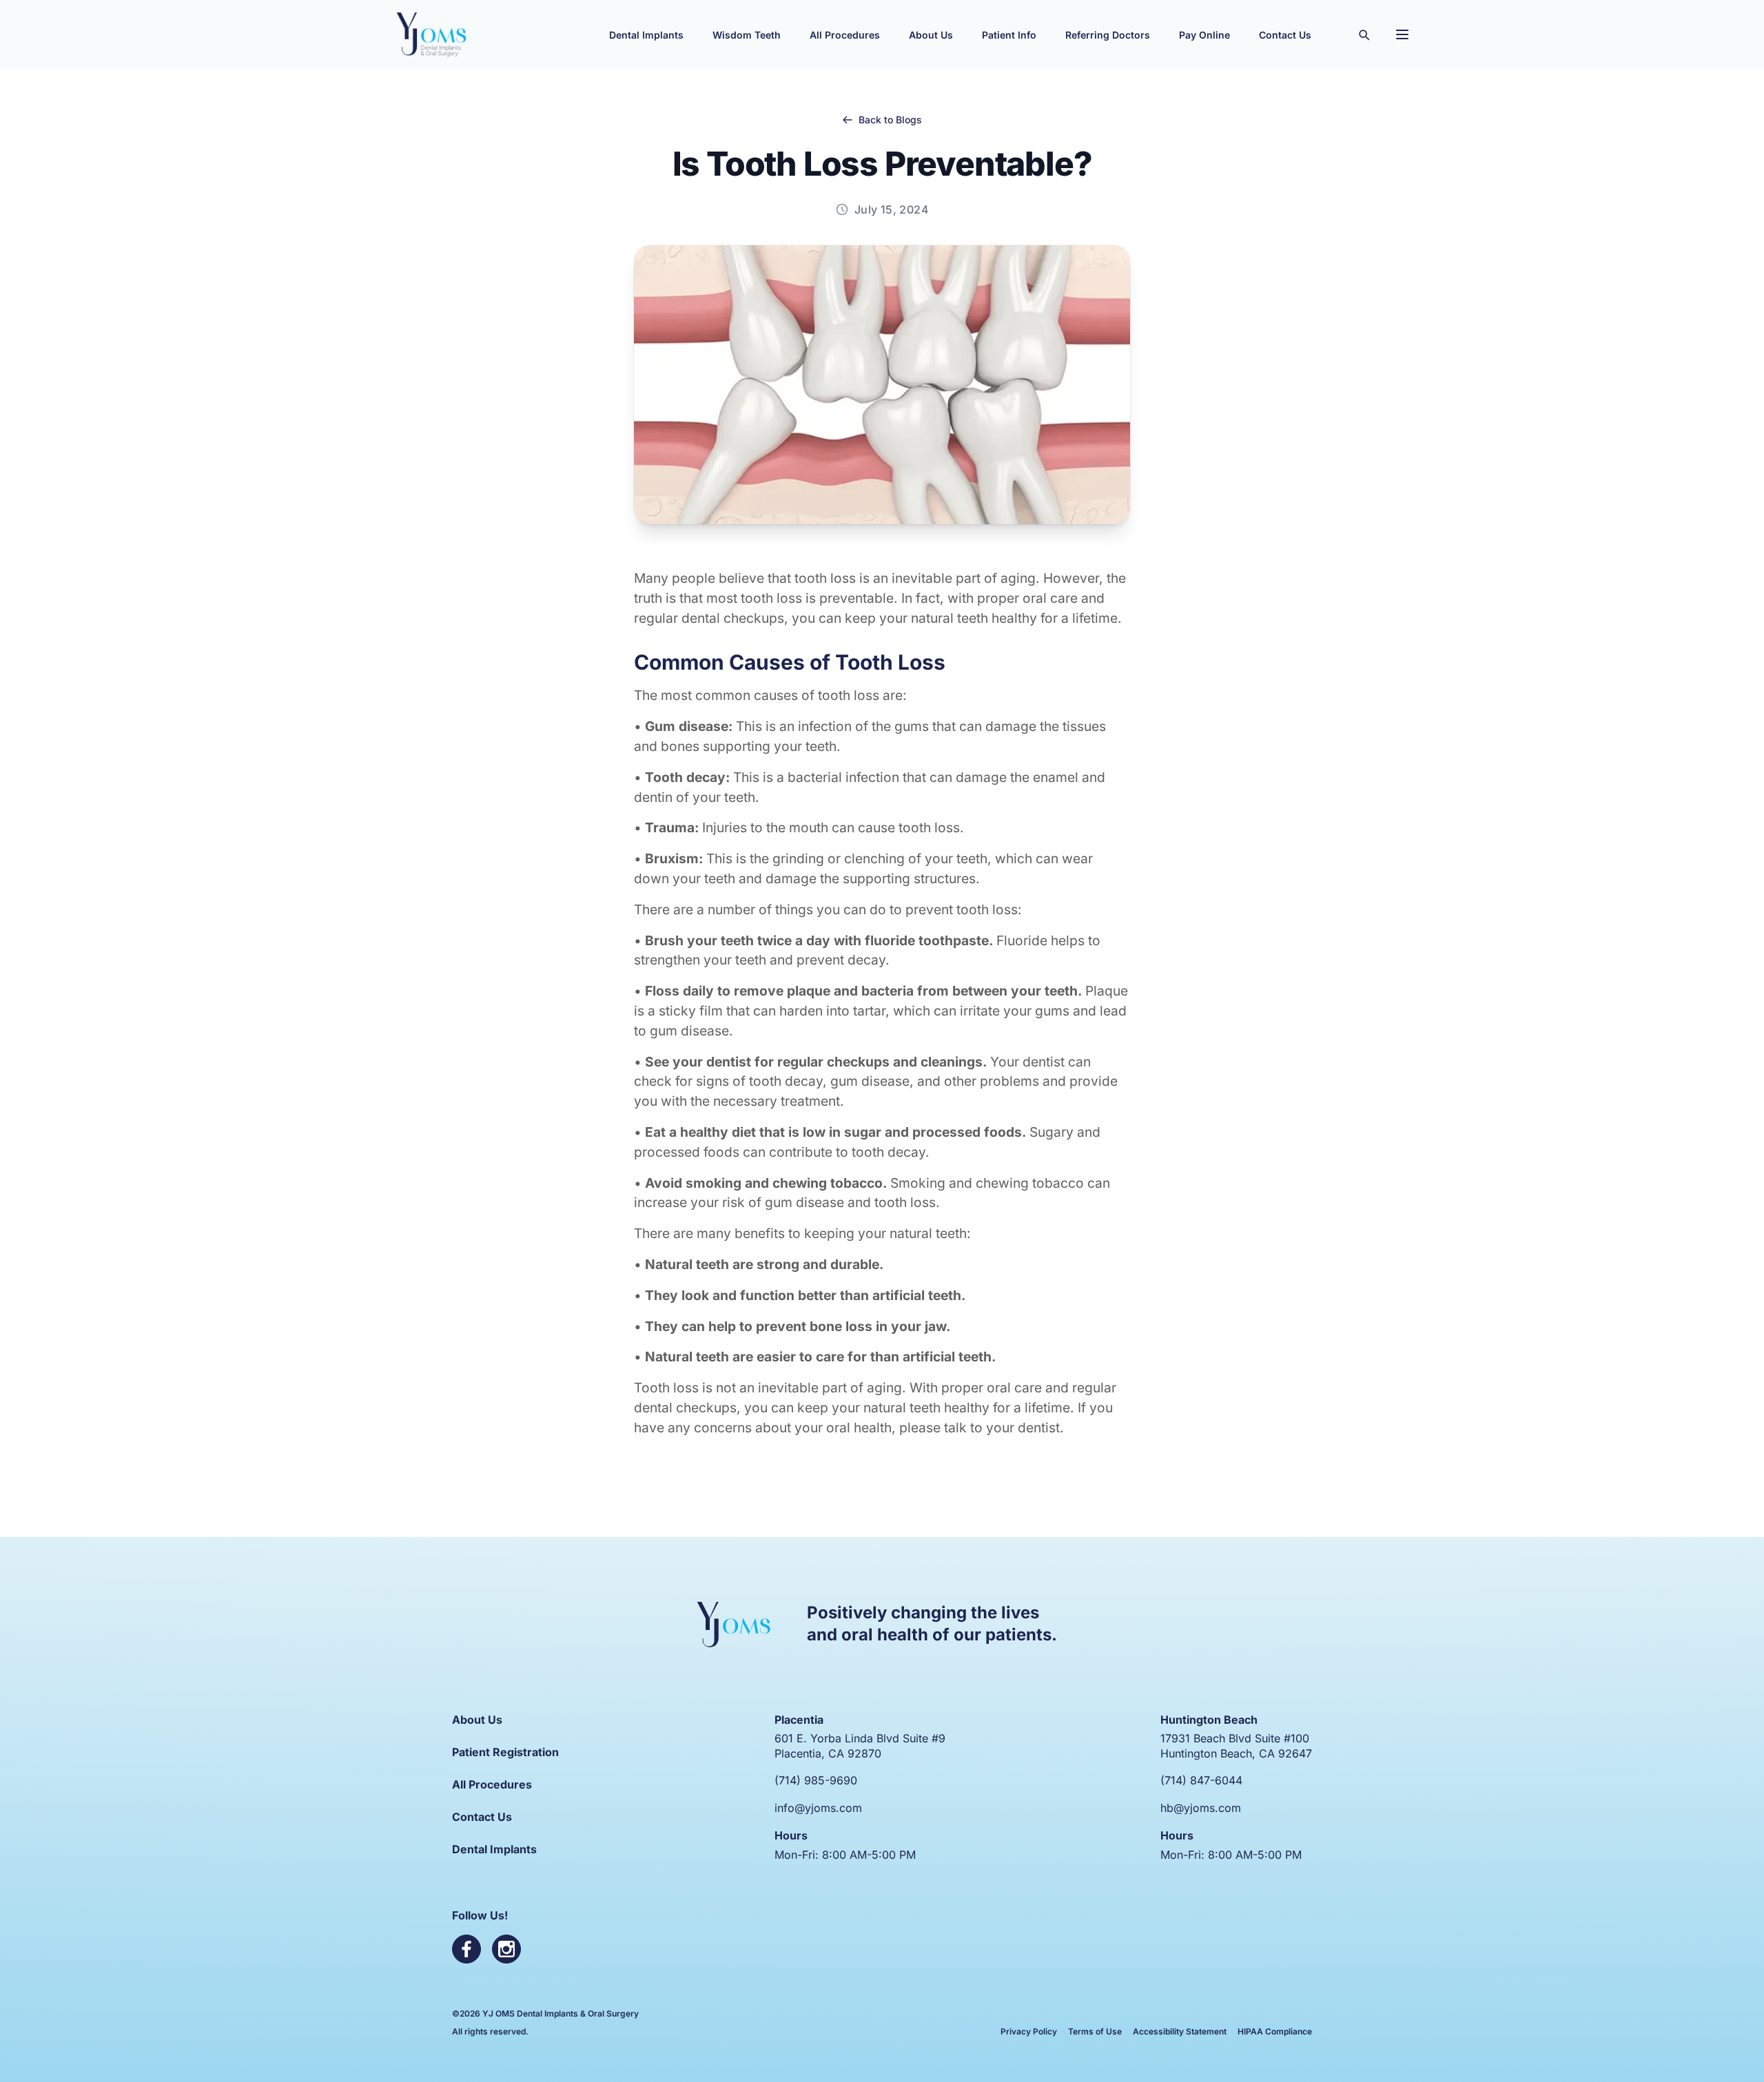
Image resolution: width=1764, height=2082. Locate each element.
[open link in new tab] (466, 1949)
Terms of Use (1095, 2031)
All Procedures (492, 1784)
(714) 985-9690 (816, 1780)
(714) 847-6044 (1201, 1780)
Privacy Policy (1029, 2031)
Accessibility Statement (1180, 2031)
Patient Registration (505, 1752)
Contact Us (482, 1817)
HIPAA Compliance (1275, 2031)
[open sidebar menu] (1402, 34)
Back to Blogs (890, 120)
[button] (646, 34)
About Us (477, 1720)
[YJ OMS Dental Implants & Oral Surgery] (431, 34)
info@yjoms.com (818, 1808)
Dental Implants (494, 1849)
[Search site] (1364, 34)
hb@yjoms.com (1201, 1808)
